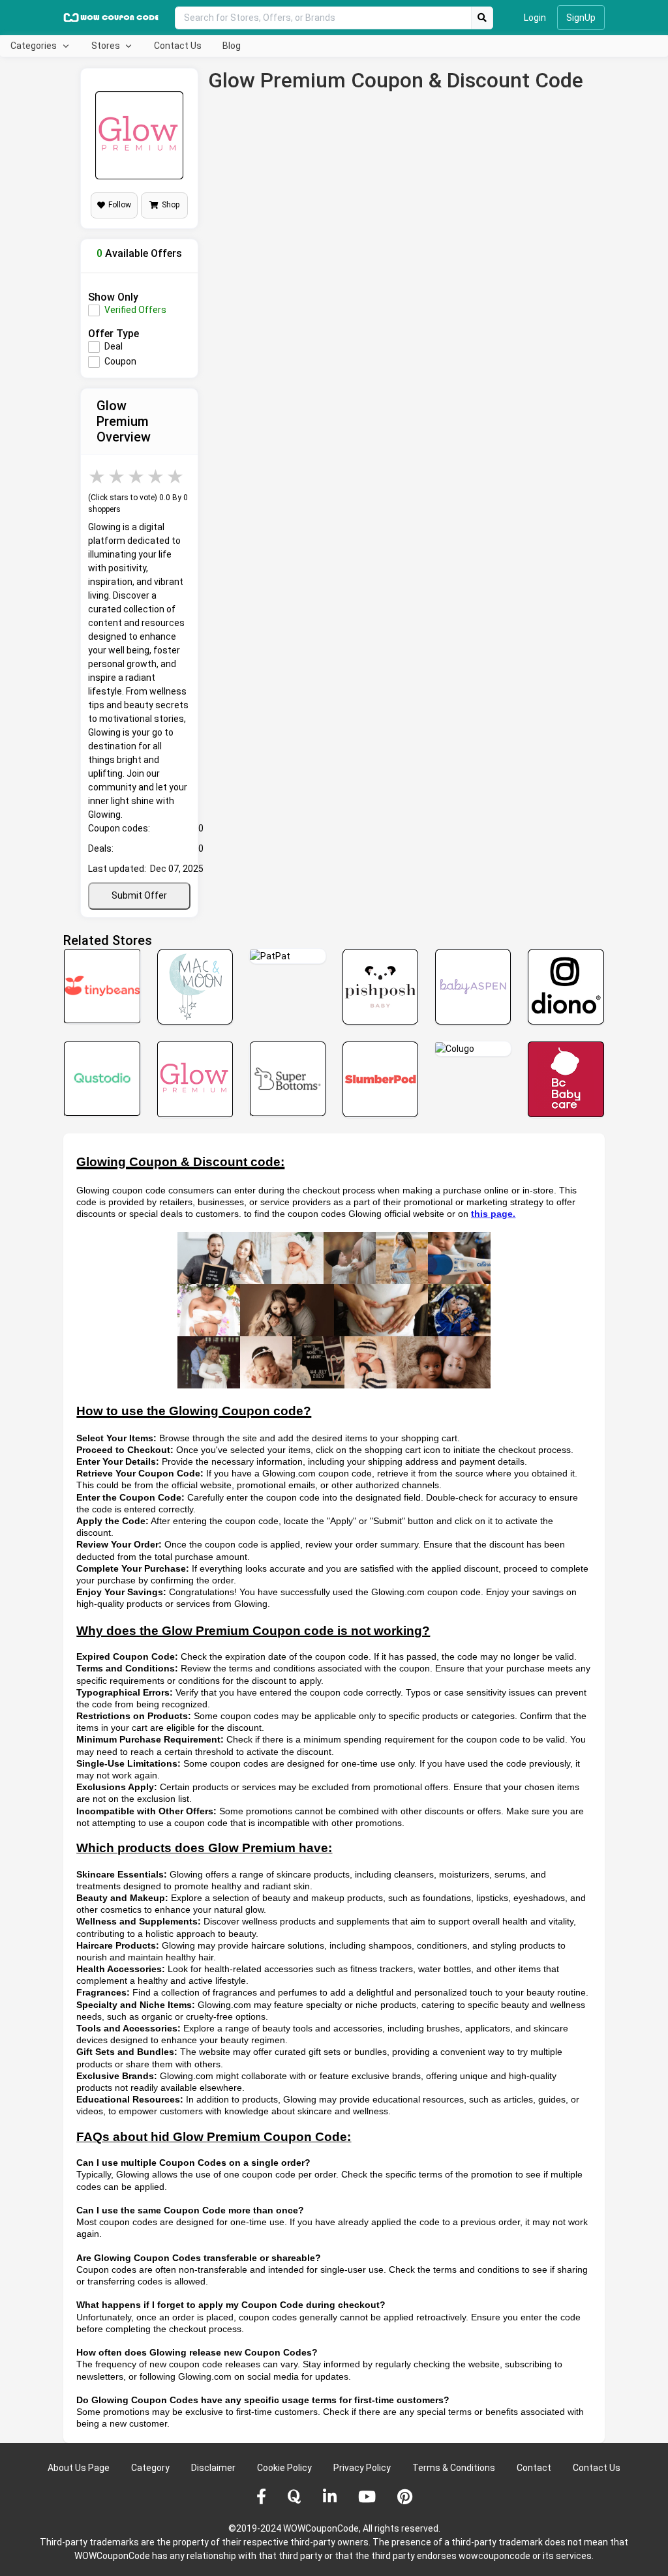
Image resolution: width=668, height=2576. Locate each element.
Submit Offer (139, 895)
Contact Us (178, 46)
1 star (98, 476)
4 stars (157, 476)
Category (150, 2468)
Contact (534, 2468)
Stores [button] (107, 46)
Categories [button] (35, 46)
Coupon (120, 361)
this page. (493, 1214)
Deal (114, 346)
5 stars (176, 476)
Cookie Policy (284, 2468)
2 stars (117, 476)
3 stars (137, 476)
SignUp (581, 18)
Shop (171, 205)
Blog (232, 46)
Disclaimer (213, 2468)
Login (535, 18)
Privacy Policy (362, 2468)
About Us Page (79, 2468)
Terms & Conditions (454, 2468)
